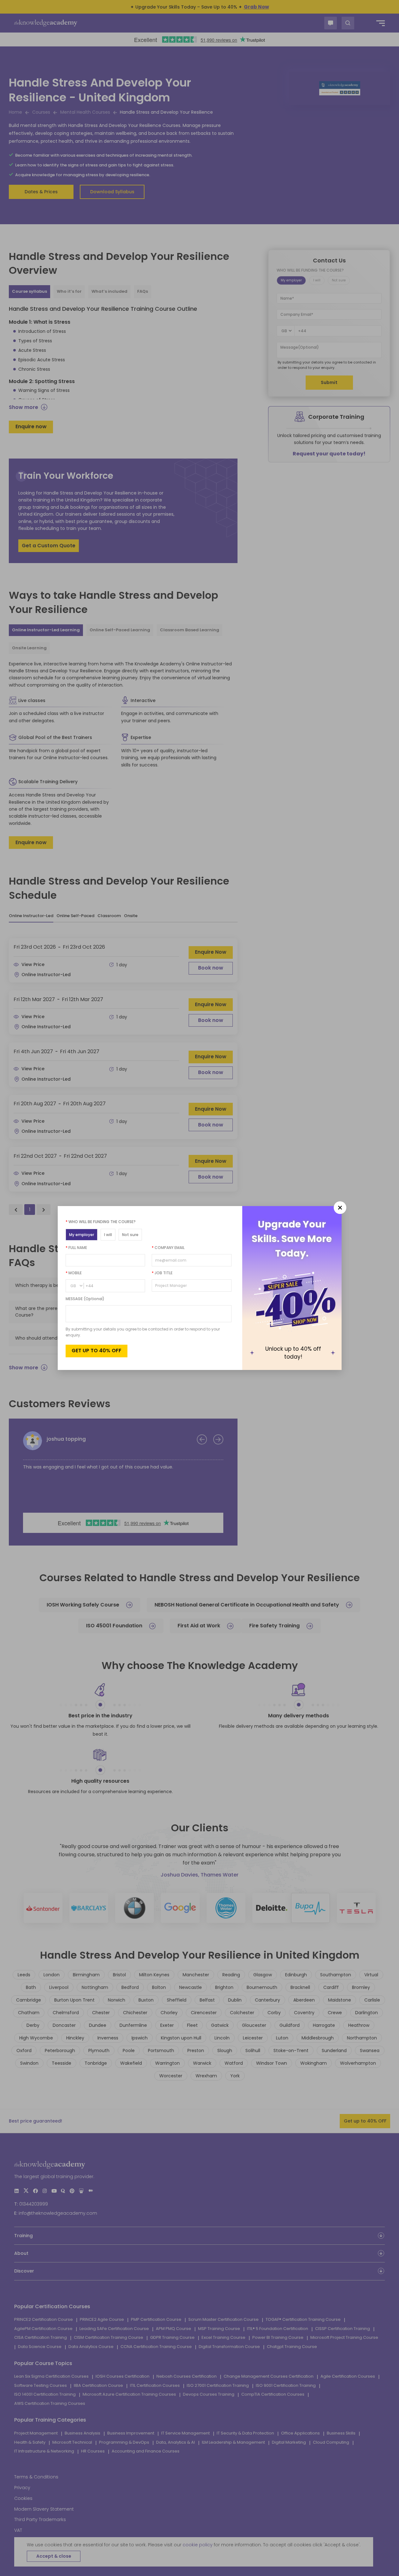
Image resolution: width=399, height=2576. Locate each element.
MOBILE (74, 1273)
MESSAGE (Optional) (85, 1299)
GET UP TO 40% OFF (97, 1351)
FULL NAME (76, 1248)
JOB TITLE (162, 1273)
